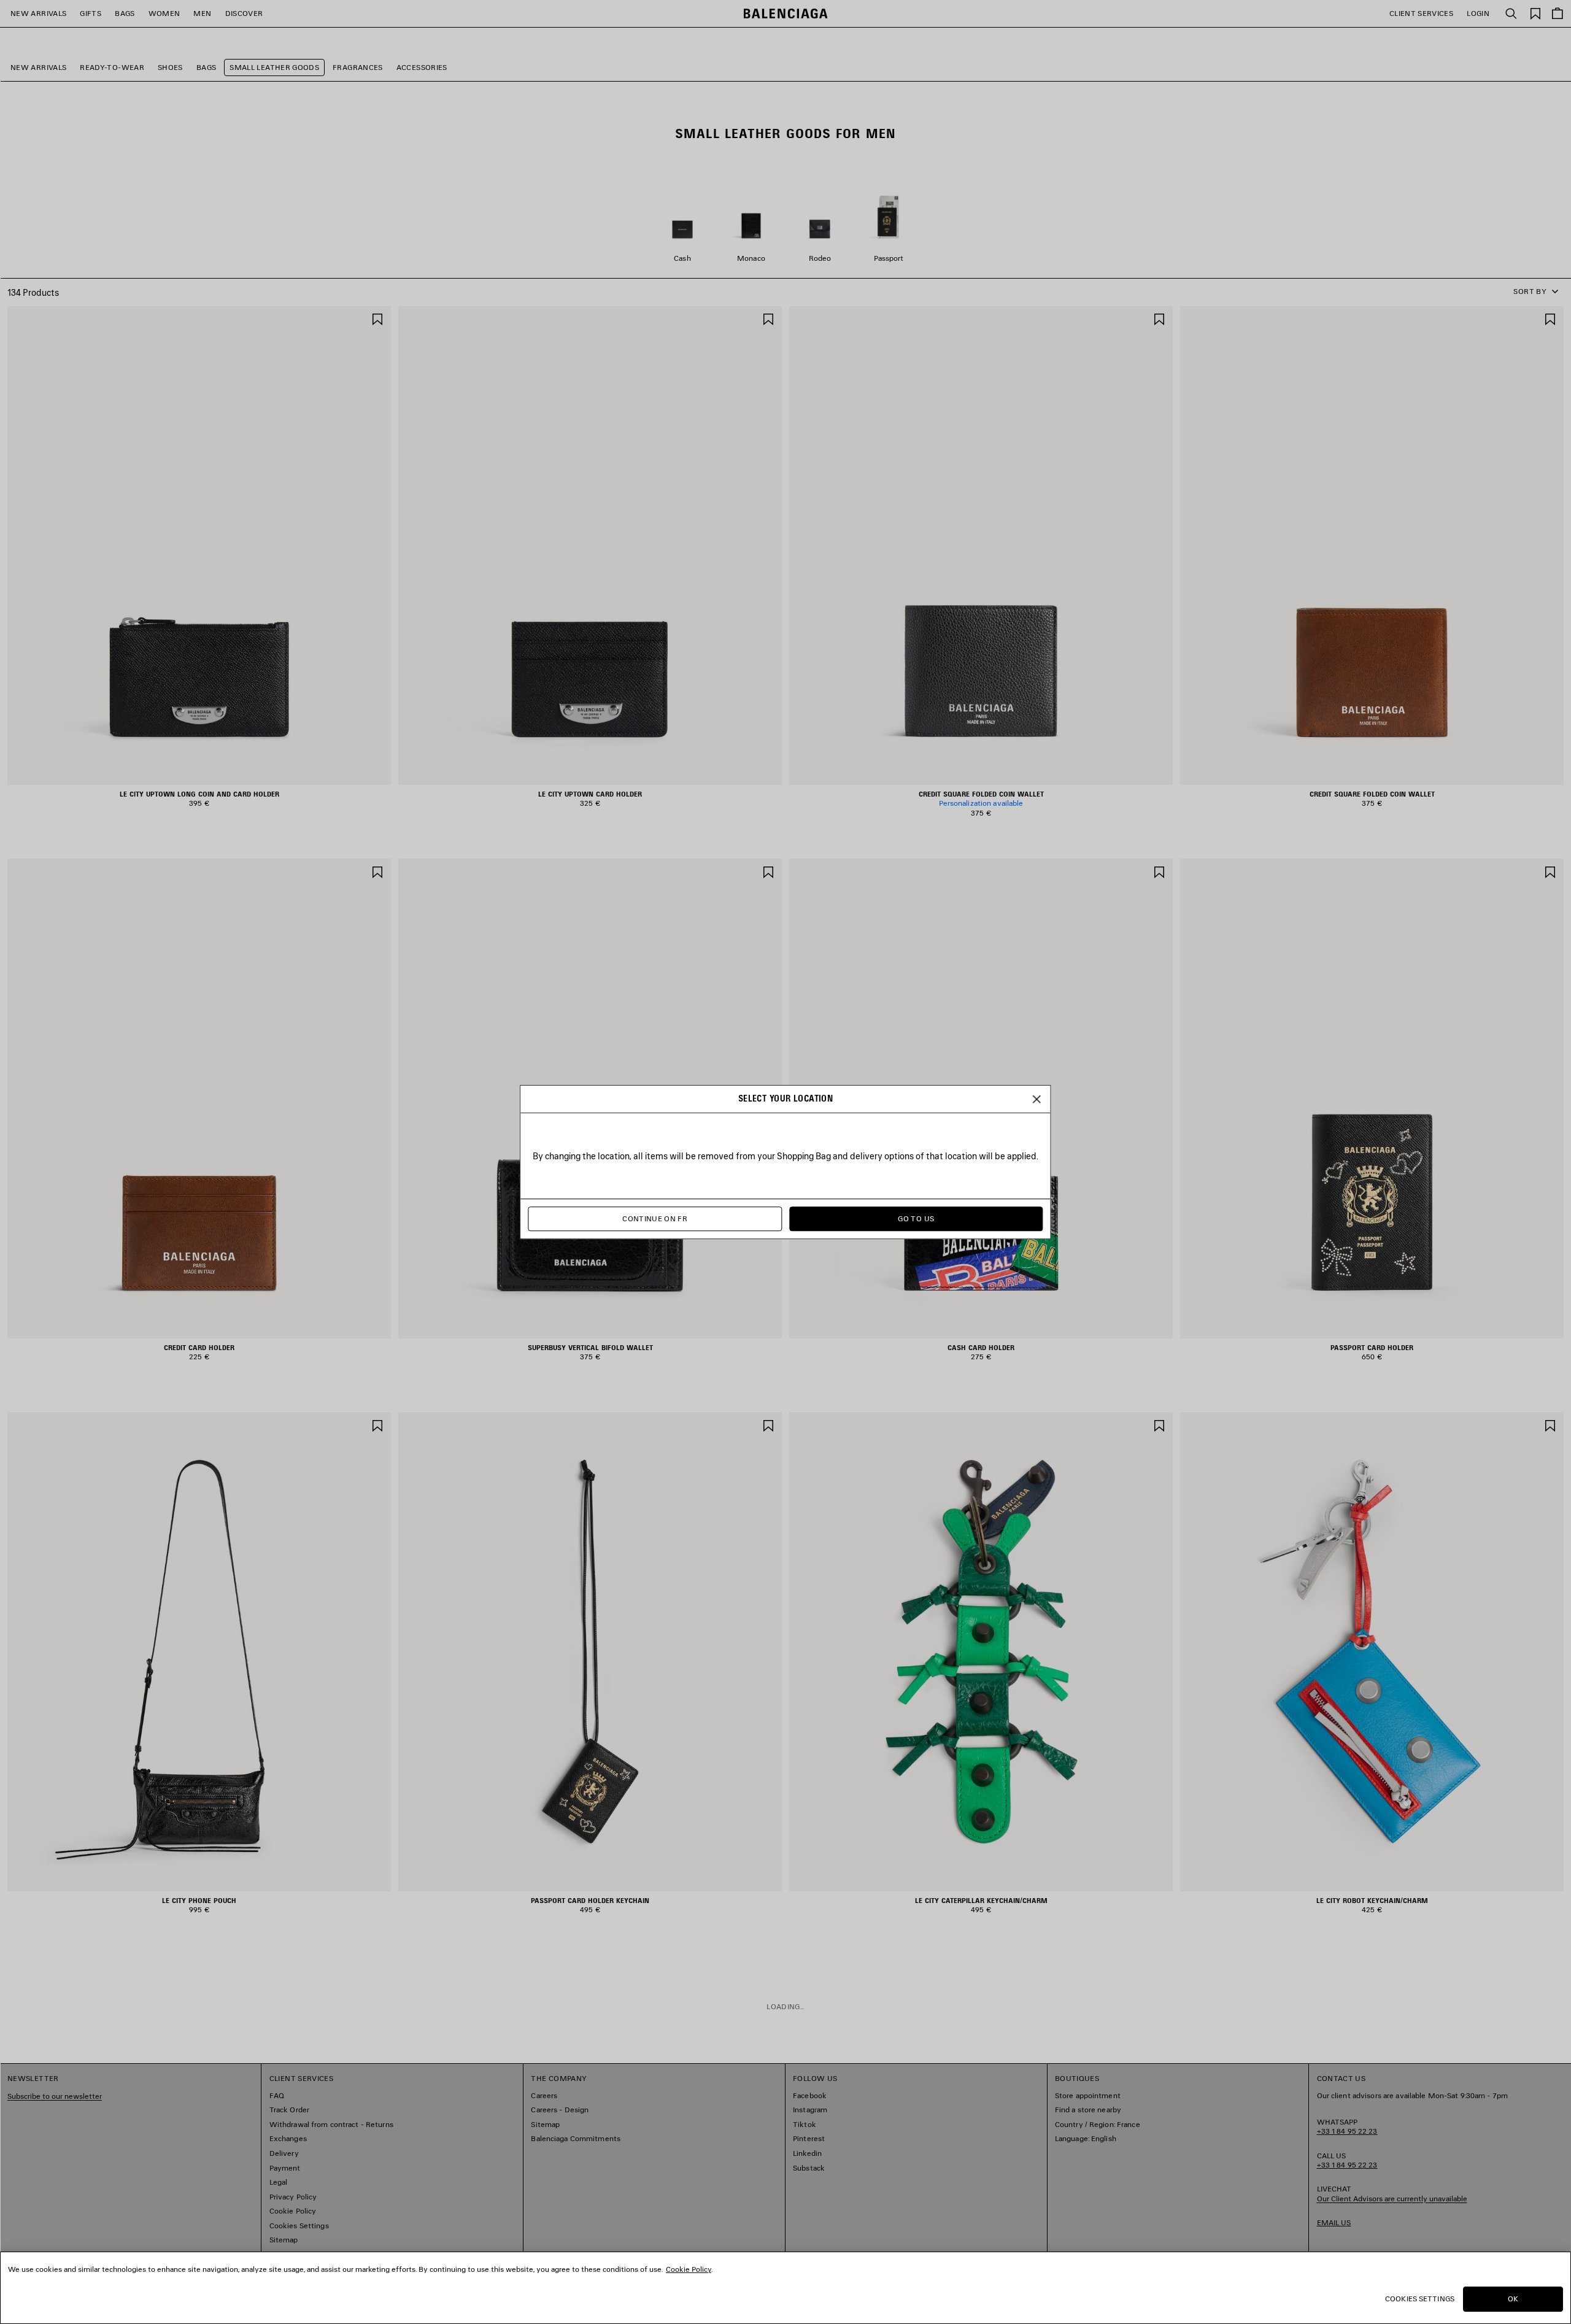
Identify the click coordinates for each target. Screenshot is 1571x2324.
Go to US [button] (916, 1219)
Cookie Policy (689, 2269)
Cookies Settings (1420, 2299)
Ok (1513, 2299)
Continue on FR (655, 1219)
